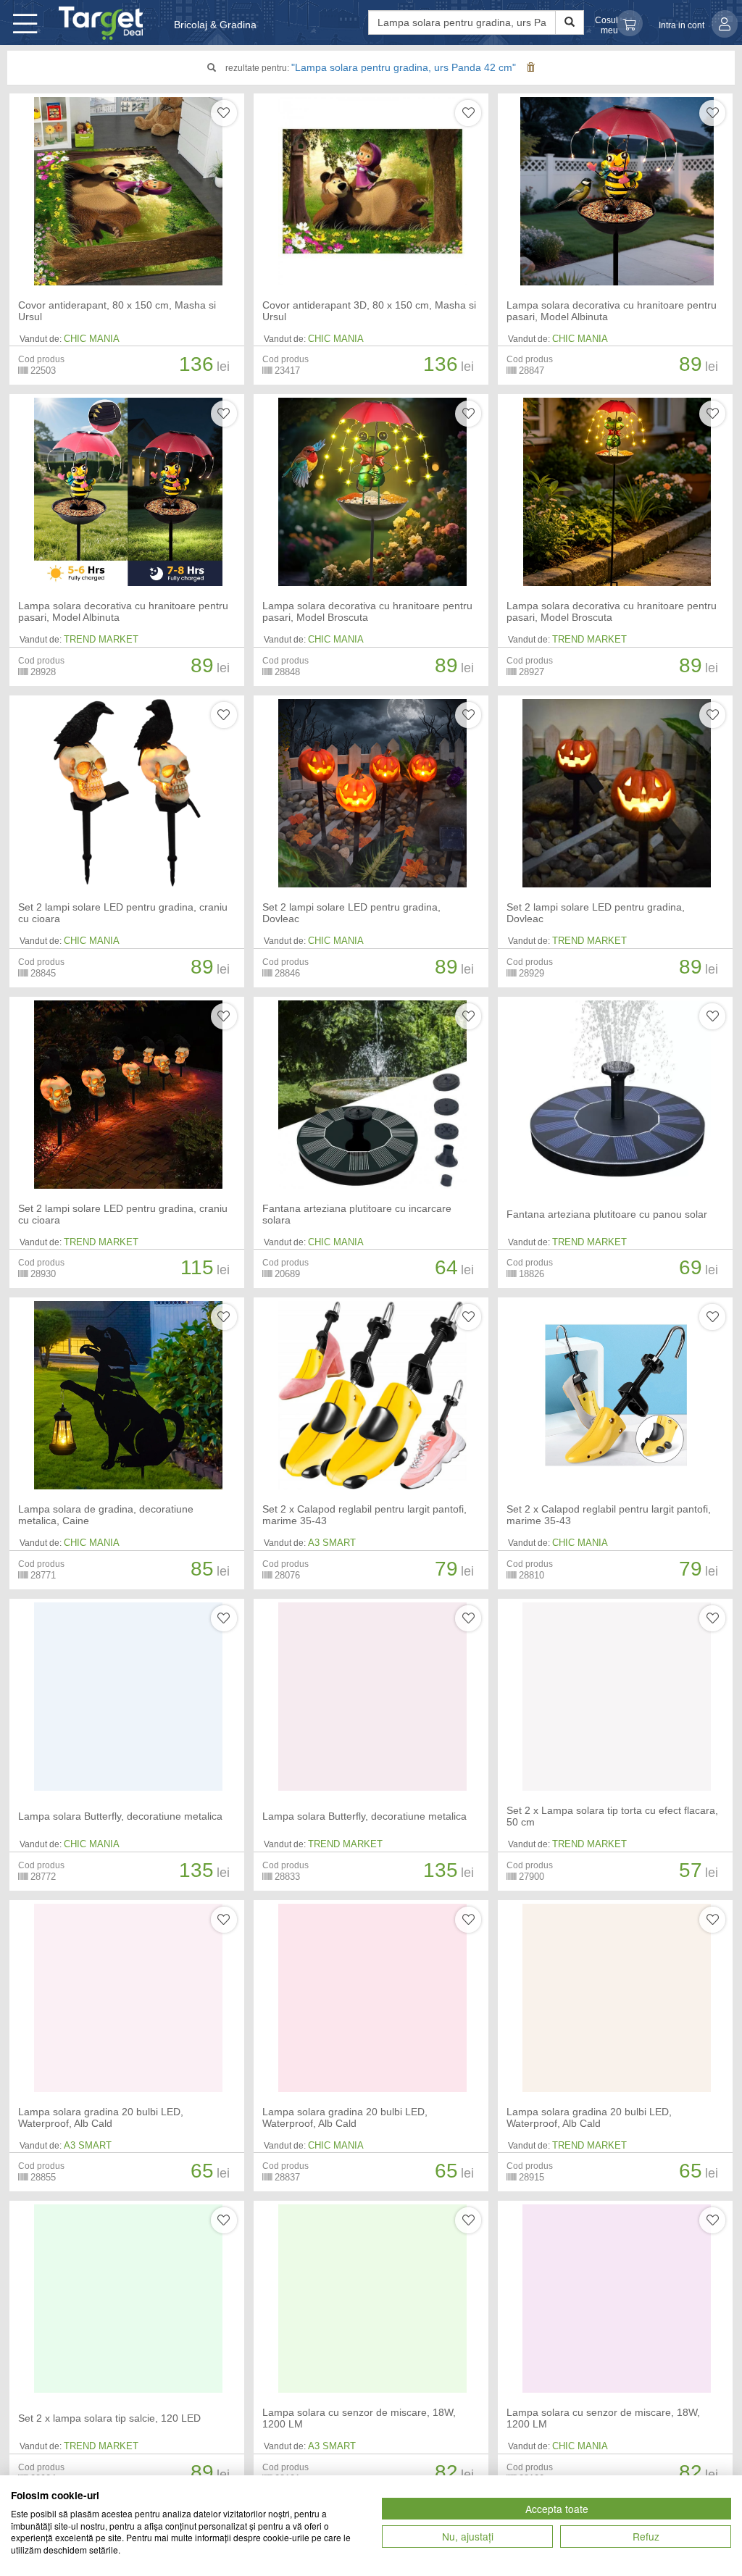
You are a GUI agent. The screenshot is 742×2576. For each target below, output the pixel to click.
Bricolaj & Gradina (215, 25)
